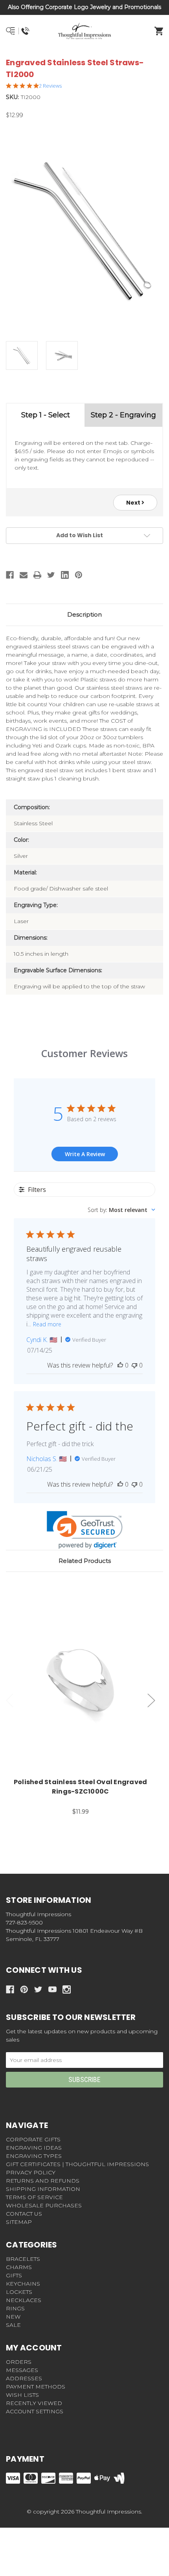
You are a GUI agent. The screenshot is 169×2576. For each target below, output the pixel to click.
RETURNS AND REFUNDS (43, 2181)
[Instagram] (67, 1989)
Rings (15, 2308)
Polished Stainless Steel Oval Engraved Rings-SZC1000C (81, 1787)
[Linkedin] (65, 575)
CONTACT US (24, 2214)
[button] (85, 1530)
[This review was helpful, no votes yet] (120, 1365)
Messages (22, 2370)
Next (134, 503)
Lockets (19, 2292)
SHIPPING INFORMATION (43, 2189)
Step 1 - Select (46, 415)
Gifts (14, 2275)
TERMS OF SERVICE (34, 2197)
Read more (47, 1324)
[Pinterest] (79, 575)
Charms (19, 2267)
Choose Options (85, 1681)
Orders (19, 2362)
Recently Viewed (34, 2403)
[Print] (37, 575)
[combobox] (121, 1210)
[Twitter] (51, 575)
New (13, 2317)
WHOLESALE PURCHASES (44, 2205)
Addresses (24, 2378)
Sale (13, 2325)
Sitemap (19, 2222)
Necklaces (24, 2300)
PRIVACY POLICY (31, 2172)
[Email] (24, 575)
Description (84, 614)
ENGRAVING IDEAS (34, 2148)
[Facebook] (10, 575)
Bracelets (23, 2259)
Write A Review (85, 1154)
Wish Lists (22, 2395)
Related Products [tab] (85, 1561)
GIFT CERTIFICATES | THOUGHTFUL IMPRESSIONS (77, 2164)
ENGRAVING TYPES (34, 2156)
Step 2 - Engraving (123, 415)
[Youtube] (52, 1989)
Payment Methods (36, 2387)
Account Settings (35, 2411)
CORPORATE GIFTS (33, 2139)
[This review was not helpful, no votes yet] (134, 1365)
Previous (10, 1701)
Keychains (23, 2284)
